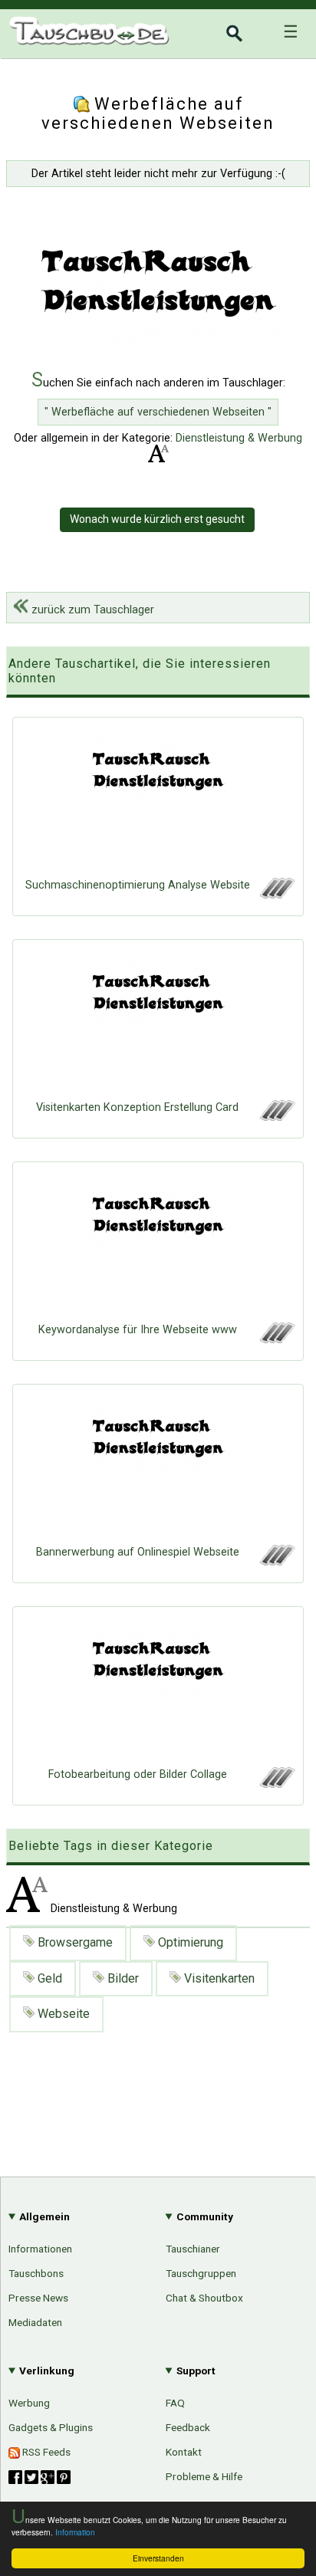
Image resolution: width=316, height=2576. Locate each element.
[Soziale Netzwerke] (39, 2477)
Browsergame (74, 1942)
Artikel (25, 1686)
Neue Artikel (265, 1714)
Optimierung (189, 1942)
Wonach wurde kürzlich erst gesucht (157, 519)
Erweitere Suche (253, 1741)
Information (75, 2532)
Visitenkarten (218, 1978)
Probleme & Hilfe (204, 2476)
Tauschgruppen (201, 2273)
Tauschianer (193, 2249)
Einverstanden (158, 2558)
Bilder (122, 1978)
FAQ (175, 2403)
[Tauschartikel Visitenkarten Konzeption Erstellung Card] (158, 1024)
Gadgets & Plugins (51, 2427)
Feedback (188, 2427)
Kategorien (268, 1688)
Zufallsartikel (263, 1793)
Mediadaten (35, 2322)
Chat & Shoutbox (204, 2298)
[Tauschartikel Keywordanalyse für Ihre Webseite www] (158, 1246)
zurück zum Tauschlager (91, 610)
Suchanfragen (260, 1767)
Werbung (29, 2403)
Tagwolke (272, 1845)
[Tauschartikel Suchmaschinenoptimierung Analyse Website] (158, 801)
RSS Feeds (45, 2452)
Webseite (62, 2014)
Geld (48, 1978)
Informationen (40, 2249)
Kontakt (184, 2452)
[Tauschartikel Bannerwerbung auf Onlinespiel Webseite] (158, 1468)
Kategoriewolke (256, 1819)
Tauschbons (36, 2273)
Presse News (38, 2298)
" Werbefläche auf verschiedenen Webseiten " (158, 412)
